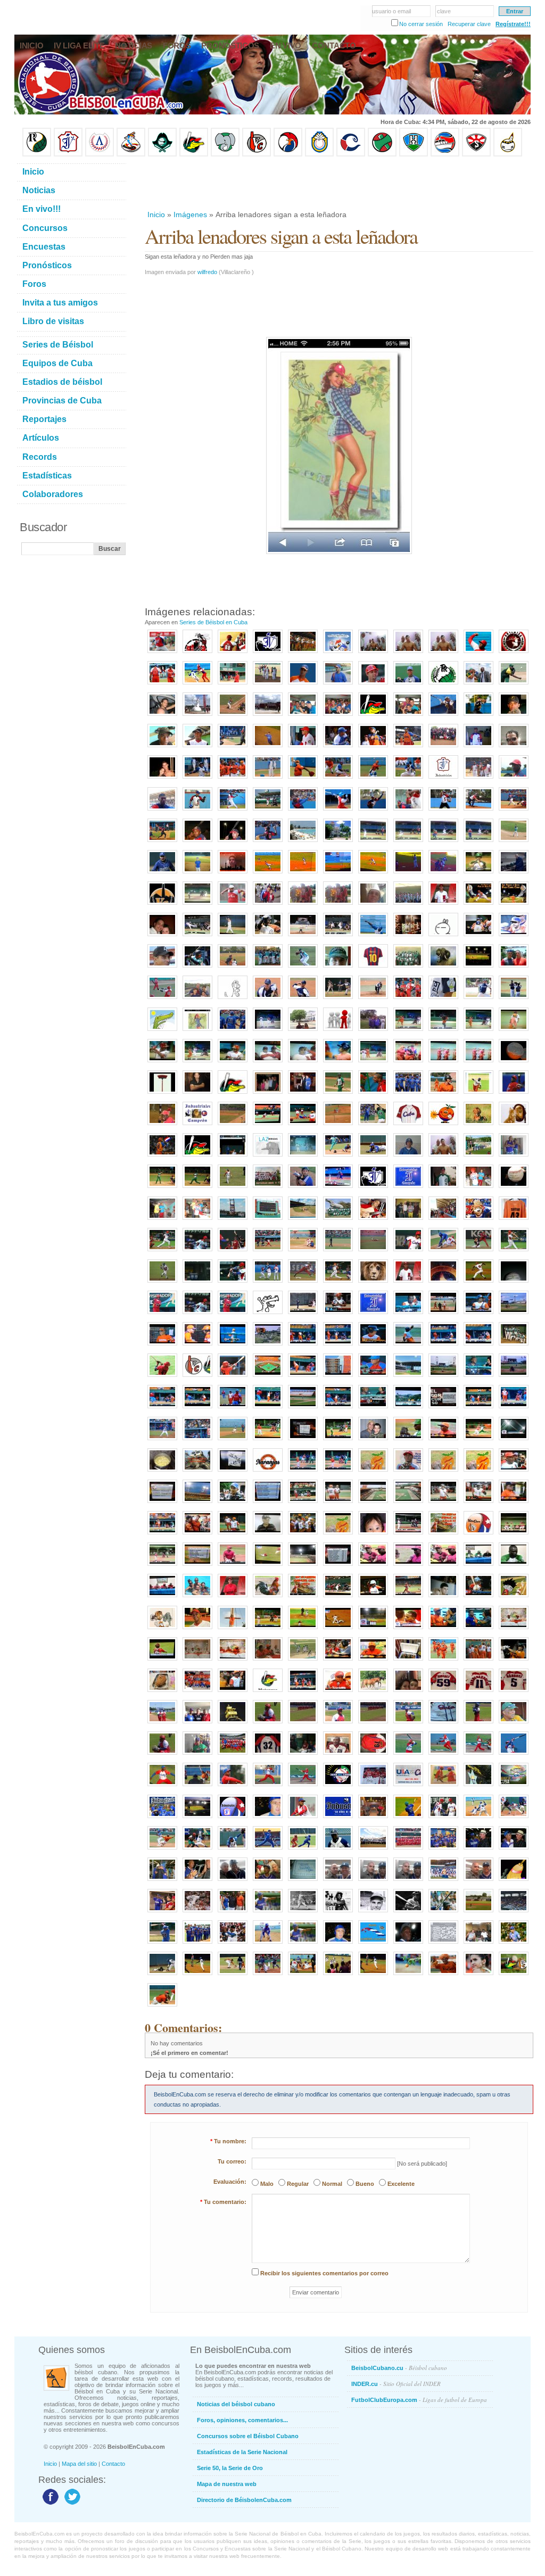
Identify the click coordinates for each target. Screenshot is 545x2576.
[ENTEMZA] (408, 1724)
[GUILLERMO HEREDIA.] (514, 1755)
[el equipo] (338, 1031)
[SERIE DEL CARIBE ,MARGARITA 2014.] (514, 1787)
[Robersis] (338, 685)
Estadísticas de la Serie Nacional (242, 2452)
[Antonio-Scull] (268, 1913)
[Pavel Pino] (268, 874)
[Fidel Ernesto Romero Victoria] (443, 811)
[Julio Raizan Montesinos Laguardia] (408, 1944)
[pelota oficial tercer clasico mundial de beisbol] (514, 1188)
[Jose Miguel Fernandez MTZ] (373, 1252)
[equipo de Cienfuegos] (408, 968)
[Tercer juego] (233, 1692)
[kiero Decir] (443, 937)
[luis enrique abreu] (233, 1598)
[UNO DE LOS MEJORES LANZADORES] (162, 2007)
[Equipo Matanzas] (194, 154)
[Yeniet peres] (514, 1377)
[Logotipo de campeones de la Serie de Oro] (443, 685)
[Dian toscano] (338, 1063)
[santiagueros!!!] (233, 654)
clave (444, 11)
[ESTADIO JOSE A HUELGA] (443, 1220)
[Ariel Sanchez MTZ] (268, 1252)
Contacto (113, 2464)
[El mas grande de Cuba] (443, 1094)
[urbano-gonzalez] (408, 1913)
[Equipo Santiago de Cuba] (476, 154)
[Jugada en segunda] (373, 779)
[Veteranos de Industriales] (443, 1850)
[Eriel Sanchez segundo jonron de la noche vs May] (478, 937)
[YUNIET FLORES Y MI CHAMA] (268, 905)
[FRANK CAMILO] (478, 1724)
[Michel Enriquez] (197, 968)
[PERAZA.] (268, 1724)
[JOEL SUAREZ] (478, 1283)
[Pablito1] (514, 1000)
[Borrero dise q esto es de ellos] (443, 1630)
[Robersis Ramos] (303, 685)
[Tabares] (443, 1913)
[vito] (338, 968)
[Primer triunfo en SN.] (197, 874)
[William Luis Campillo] (303, 811)
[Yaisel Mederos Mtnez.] (162, 843)
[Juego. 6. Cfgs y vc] (162, 1566)
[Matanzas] (303, 1031)
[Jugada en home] (338, 779)
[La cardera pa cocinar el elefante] (162, 1472)
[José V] (514, 843)
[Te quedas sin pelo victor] (303, 1063)
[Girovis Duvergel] (233, 748)
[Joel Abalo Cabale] (478, 748)
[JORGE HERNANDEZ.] (268, 1787)
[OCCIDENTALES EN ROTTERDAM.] (197, 1724)
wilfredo (207, 272)
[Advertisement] (338, 183)
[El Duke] (197, 1913)
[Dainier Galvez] (303, 968)
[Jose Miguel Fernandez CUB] (408, 1252)
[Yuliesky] (268, 937)
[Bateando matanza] (197, 1063)
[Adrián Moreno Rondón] (408, 1472)
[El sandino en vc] (197, 1504)
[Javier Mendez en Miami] (338, 1881)
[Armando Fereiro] (478, 1881)
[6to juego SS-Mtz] (338, 1598)
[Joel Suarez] (268, 1315)
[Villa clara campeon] (514, 1031)
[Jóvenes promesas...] (514, 1346)
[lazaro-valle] (233, 1944)
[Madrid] (197, 1000)
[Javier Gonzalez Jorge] (443, 1188)
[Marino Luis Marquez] (233, 811)
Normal (332, 2184)
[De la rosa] (443, 1031)
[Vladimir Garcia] (233, 905)
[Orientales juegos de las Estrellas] (408, 1850)
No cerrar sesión (421, 24)
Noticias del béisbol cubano (236, 2404)
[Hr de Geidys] (373, 1976)
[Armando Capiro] (268, 1881)
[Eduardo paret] (478, 1377)
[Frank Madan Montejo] (268, 843)
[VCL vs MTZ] (514, 1976)
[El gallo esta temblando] (443, 1535)
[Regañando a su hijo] (197, 1346)
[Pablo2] (338, 1000)
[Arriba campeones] (478, 1063)
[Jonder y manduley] (373, 1566)
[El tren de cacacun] (197, 1472)
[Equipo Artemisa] (100, 154)
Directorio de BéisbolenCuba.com (244, 2500)
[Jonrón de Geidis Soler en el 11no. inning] (197, 1976)
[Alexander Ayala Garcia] (197, 843)
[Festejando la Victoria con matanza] (408, 1063)
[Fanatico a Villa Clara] (443, 1976)
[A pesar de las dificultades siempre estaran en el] (373, 1188)
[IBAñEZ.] (338, 1724)
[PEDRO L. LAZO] (443, 1787)
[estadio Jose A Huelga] (233, 1220)
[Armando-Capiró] (303, 1913)
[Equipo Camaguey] (351, 154)
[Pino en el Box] (373, 874)
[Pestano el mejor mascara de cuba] (443, 1346)
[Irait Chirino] (197, 779)
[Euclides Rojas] (514, 1944)
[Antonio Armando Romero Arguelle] (162, 874)
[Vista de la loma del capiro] (268, 1346)
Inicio (156, 214)
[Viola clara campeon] (478, 1031)
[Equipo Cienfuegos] (225, 154)
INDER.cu (396, 2384)
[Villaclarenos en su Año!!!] (303, 654)
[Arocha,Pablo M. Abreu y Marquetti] (478, 1944)
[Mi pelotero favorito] (478, 905)
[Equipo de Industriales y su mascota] (443, 1881)
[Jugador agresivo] (478, 1819)
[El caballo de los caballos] (478, 1630)
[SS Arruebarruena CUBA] (162, 1283)
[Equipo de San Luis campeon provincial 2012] (478, 1157)
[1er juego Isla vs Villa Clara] (233, 968)
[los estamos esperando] (162, 1630)
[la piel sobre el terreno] (373, 1157)
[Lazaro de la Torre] (338, 1913)
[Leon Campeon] (478, 1220)
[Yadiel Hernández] (197, 1630)
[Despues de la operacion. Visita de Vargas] (373, 654)
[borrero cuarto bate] (514, 1661)
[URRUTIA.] (373, 1787)
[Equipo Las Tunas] (382, 154)
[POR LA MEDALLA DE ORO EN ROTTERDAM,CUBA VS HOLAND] (373, 1724)
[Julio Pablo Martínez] (162, 748)
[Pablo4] (408, 1000)
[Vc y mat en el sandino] (408, 1315)
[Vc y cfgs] (268, 1441)
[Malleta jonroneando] (408, 1819)
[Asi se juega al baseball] (197, 1850)
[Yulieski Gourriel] (373, 685)
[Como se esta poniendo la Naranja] (514, 1063)
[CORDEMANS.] (197, 1787)
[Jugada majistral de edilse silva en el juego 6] (268, 1566)
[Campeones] (233, 1094)
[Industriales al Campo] (338, 874)
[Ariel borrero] (338, 1346)
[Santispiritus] (478, 843)
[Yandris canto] (478, 1346)
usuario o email (391, 11)
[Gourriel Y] (408, 748)
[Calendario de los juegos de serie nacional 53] (443, 1944)
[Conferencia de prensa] (478, 1566)
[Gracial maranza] (162, 1063)
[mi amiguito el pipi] (514, 1598)
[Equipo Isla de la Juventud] (162, 154)
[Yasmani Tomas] (162, 1944)
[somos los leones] (303, 1188)
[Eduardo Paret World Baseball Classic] (268, 1283)
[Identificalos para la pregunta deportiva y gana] (233, 1472)
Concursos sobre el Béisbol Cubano (248, 2436)
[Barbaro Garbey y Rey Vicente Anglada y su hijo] (233, 1913)
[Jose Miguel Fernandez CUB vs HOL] (478, 1252)
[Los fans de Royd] (303, 905)
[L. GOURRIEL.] (338, 1755)
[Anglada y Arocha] (514, 1850)
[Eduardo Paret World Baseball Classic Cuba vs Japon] (303, 1283)
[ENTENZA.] (162, 1787)
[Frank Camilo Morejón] (268, 779)
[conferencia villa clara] (268, 1661)
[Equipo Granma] (445, 154)
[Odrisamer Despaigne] (303, 1819)
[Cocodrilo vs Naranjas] (408, 1976)
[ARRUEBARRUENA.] (233, 1787)
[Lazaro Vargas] (268, 1157)
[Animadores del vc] (197, 1535)
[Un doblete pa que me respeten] (233, 1441)
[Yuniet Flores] (233, 779)
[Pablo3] (373, 1000)
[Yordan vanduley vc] (443, 1504)
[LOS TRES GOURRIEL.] (303, 1755)
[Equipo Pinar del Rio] (37, 154)
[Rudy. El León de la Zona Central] (162, 1976)
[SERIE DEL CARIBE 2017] (338, 1787)
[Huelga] (303, 937)
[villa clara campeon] (443, 1661)
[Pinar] (478, 874)
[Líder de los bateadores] (162, 1315)
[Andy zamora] (338, 1409)
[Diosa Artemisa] (197, 716)
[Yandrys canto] (197, 1409)
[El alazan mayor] (233, 685)
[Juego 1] (268, 1630)
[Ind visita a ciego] (303, 1315)
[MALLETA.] (408, 1755)
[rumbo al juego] (373, 1220)
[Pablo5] (443, 1000)
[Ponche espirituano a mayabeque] (197, 937)
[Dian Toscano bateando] (373, 1063)
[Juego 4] (338, 1504)
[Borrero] (478, 1409)
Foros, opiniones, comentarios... (242, 2420)
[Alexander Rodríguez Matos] (197, 748)
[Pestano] (162, 1409)
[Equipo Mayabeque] (131, 154)
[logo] (514, 654)
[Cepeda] (338, 937)
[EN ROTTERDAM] (197, 1755)
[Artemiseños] (162, 685)
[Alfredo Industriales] (514, 1157)
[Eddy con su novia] (162, 779)
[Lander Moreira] (478, 716)
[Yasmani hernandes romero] (162, 1535)
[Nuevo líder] (197, 1315)
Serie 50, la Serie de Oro (230, 2468)
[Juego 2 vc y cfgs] (303, 1472)
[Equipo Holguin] (414, 154)
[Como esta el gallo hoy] (268, 1598)
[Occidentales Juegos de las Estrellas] (373, 1850)
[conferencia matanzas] (197, 1661)
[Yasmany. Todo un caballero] (443, 1819)
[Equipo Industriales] (68, 154)
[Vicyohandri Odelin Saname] (514, 779)
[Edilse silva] (303, 1346)
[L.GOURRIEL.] (443, 1724)
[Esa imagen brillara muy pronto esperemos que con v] (408, 1188)
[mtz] (373, 716)
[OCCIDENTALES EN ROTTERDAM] (162, 1724)
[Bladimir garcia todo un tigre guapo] (233, 1409)
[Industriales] (268, 654)
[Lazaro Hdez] (197, 685)
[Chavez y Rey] (373, 1819)
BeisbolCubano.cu (399, 2368)
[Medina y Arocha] (197, 1881)
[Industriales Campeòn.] (162, 1441)
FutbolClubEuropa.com (419, 2400)
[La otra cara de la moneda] (443, 843)
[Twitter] (71, 2504)
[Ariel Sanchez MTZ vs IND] (303, 1252)
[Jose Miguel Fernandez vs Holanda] (233, 1252)
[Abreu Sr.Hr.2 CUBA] (197, 1283)
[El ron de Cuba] (408, 937)
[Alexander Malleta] (408, 779)
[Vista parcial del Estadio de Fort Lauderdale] (514, 1913)
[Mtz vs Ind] (443, 1252)
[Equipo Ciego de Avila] (319, 154)
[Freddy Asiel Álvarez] (303, 779)
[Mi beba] (373, 1535)
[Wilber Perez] (162, 968)
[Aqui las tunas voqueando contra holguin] (197, 905)
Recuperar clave (469, 24)
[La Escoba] (514, 1881)
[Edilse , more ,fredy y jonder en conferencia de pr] (162, 1598)
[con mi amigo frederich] (162, 1220)
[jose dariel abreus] (338, 1094)
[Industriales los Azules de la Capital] (162, 1819)
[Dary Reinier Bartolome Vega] (514, 811)
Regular (298, 2184)
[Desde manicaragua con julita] (514, 1472)
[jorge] (514, 874)
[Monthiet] (233, 1850)
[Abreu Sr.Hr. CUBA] (514, 1252)
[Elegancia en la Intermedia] (162, 1850)
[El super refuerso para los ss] (478, 1598)
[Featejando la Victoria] (443, 1063)
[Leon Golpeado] (373, 1283)
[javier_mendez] (338, 1944)
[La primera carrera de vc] (408, 1346)
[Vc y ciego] (443, 1377)
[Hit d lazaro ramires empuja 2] (303, 1409)
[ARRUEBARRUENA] (478, 1692)
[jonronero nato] (303, 1850)
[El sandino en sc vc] (514, 1315)
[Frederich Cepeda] (233, 1188)
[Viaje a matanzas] (338, 716)
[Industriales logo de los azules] (338, 1819)
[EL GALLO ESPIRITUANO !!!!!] (443, 1283)
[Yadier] (478, 1094)
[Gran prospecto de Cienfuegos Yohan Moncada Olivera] (408, 685)
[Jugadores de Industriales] (408, 1094)
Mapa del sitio (79, 2464)
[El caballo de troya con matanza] (268, 1063)
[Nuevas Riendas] (338, 654)
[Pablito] (303, 1000)
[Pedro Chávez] (373, 1913)
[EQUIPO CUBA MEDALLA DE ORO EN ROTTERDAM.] (233, 1755)
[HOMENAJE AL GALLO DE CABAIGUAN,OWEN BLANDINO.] (478, 1787)
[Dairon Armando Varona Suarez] (233, 843)
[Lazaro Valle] (233, 1881)
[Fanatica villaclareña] (478, 1976)
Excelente (401, 2184)
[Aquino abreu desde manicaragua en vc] (233, 1504)
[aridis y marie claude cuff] (162, 937)
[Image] (233, 716)
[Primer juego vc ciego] (268, 1377)
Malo (267, 2184)
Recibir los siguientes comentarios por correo (324, 2273)
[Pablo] (233, 1000)
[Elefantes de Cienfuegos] (443, 968)
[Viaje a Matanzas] (303, 716)
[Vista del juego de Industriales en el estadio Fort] (478, 1913)
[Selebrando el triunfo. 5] (303, 1535)
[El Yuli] (373, 748)
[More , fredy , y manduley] (233, 1661)
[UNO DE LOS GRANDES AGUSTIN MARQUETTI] (408, 1220)
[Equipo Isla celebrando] (268, 968)
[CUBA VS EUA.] (408, 1787)
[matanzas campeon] (197, 1598)
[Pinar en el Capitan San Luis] (303, 1661)
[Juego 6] (514, 1535)
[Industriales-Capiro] (162, 1913)
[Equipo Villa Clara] (257, 154)
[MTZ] (338, 1252)
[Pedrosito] (478, 654)
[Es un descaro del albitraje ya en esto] (478, 1441)
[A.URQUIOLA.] (162, 1755)
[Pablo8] (478, 1000)
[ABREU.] (373, 1755)
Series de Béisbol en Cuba (213, 622)
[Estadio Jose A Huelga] (303, 1220)
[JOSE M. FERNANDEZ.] (303, 1787)
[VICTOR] (303, 748)
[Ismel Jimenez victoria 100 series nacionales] (514, 937)
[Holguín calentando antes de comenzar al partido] (338, 1976)
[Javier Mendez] (268, 1819)
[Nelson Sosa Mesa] (478, 811)
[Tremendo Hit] (197, 1441)
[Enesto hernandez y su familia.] (268, 1094)
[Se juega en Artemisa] (162, 716)
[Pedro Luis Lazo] (514, 685)
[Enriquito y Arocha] (478, 1850)
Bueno (365, 2184)
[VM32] (268, 1755)
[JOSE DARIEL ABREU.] (478, 1755)
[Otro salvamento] (162, 654)
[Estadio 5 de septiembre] (303, 1566)
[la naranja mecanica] (443, 1126)
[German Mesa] (268, 1944)
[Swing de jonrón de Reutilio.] (162, 1000)
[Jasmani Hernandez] (408, 1031)
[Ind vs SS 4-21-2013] (338, 1188)
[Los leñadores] (268, 685)
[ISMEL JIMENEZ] (443, 1692)
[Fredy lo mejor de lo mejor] (303, 1630)
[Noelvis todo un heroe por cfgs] (514, 1566)
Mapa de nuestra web (227, 2484)
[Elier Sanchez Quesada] (373, 811)
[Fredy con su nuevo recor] (408, 1630)
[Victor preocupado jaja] (162, 1346)
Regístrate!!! (513, 24)
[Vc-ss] (268, 1126)
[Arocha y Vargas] (162, 1881)
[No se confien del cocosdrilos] (303, 1598)
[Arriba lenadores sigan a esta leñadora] (197, 1031)
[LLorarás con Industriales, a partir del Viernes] (162, 1031)
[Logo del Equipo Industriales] (233, 1819)
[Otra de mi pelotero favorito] (514, 905)
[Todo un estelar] (514, 1819)
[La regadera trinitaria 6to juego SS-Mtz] (373, 1598)
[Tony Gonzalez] (373, 1881)
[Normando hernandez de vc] (268, 1535)
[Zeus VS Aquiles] (373, 1094)
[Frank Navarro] (514, 716)
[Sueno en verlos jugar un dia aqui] (408, 1377)
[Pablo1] (268, 1000)
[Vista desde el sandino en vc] (408, 1409)
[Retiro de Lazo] (478, 685)
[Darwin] (268, 1850)
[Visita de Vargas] (443, 654)
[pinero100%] (514, 748)
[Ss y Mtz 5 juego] (408, 1535)
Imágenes (190, 214)
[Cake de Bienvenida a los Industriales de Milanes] (303, 1881)
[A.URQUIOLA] (514, 1724)
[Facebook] (49, 2504)
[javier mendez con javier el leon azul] (373, 1031)
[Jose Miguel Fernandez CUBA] (233, 1283)
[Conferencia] (338, 1692)
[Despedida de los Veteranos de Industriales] (197, 1944)
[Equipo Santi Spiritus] (288, 154)
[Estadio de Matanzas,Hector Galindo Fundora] (268, 748)
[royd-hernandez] (443, 905)
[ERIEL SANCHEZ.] (514, 1692)
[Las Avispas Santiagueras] (197, 654)
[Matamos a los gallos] (443, 779)
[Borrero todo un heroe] (408, 1566)
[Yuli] (162, 1157)
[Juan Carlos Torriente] (443, 874)
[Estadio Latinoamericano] (197, 1819)
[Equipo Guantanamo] (508, 154)
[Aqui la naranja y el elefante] (373, 1472)
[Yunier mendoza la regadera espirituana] (233, 937)
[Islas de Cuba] (373, 1944)
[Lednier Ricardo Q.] (197, 811)
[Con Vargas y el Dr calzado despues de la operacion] (443, 1157)
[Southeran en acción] (443, 716)
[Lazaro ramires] (268, 1409)
